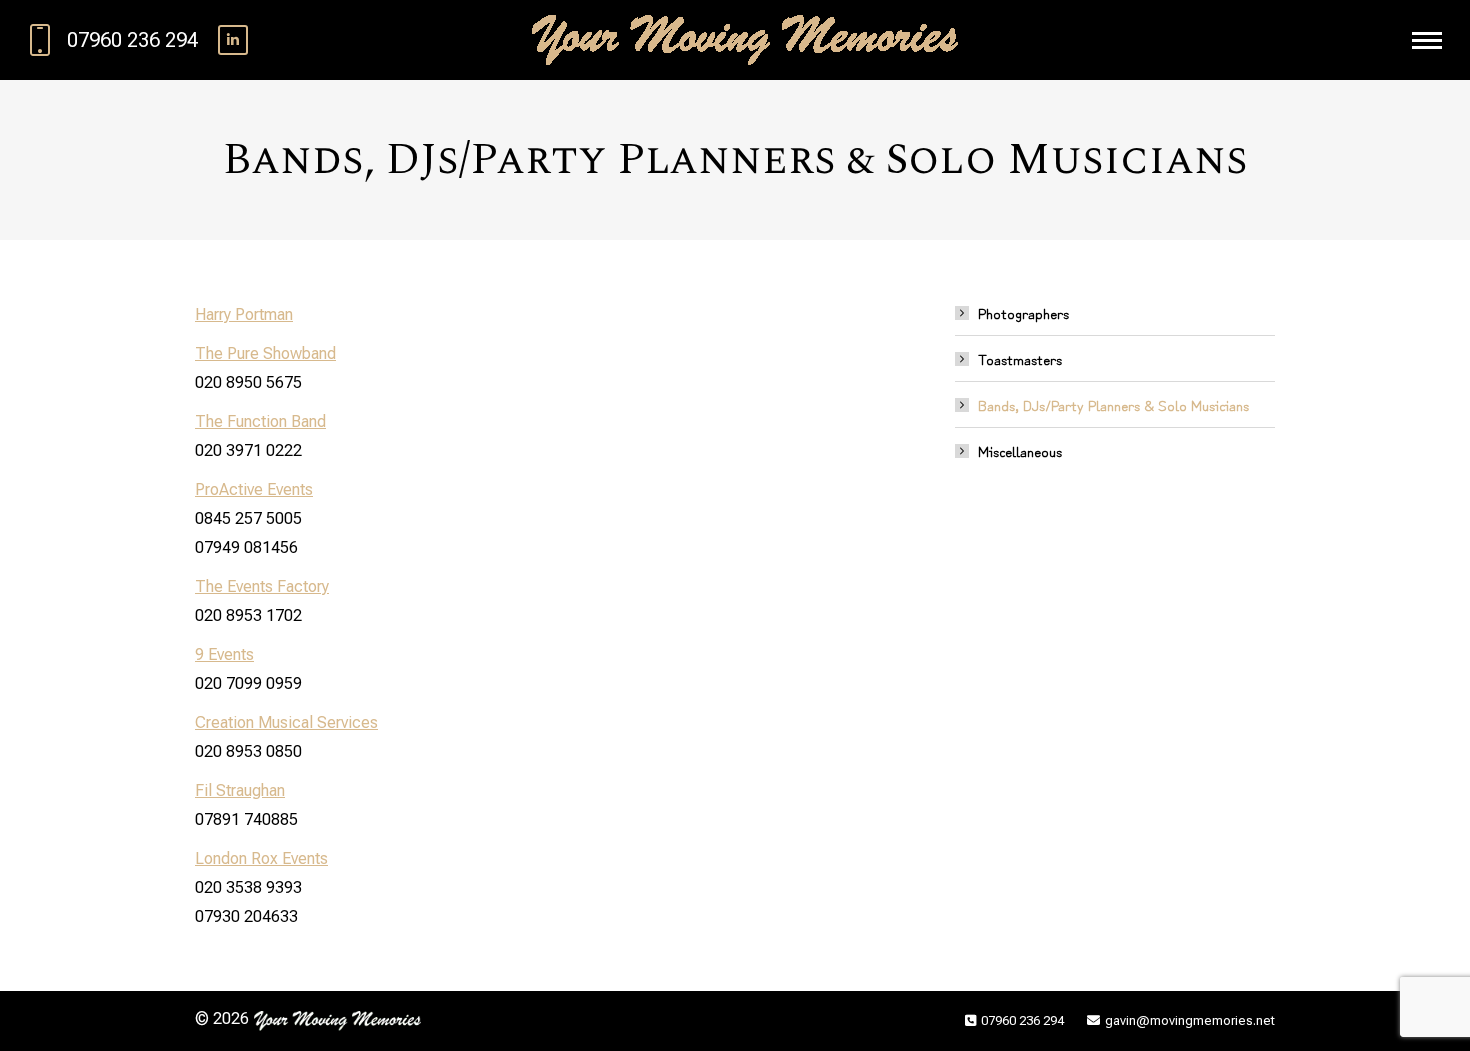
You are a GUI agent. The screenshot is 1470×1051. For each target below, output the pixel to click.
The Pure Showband (265, 353)
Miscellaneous (1020, 450)
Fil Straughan (240, 790)
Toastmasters (1020, 358)
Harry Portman (244, 314)
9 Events (224, 654)
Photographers (1023, 312)
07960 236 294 (132, 40)
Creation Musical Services (286, 722)
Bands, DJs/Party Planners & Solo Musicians (1113, 404)
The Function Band (260, 421)
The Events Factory (262, 586)
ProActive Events (254, 489)
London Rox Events (261, 858)
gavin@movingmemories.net (1190, 1020)
